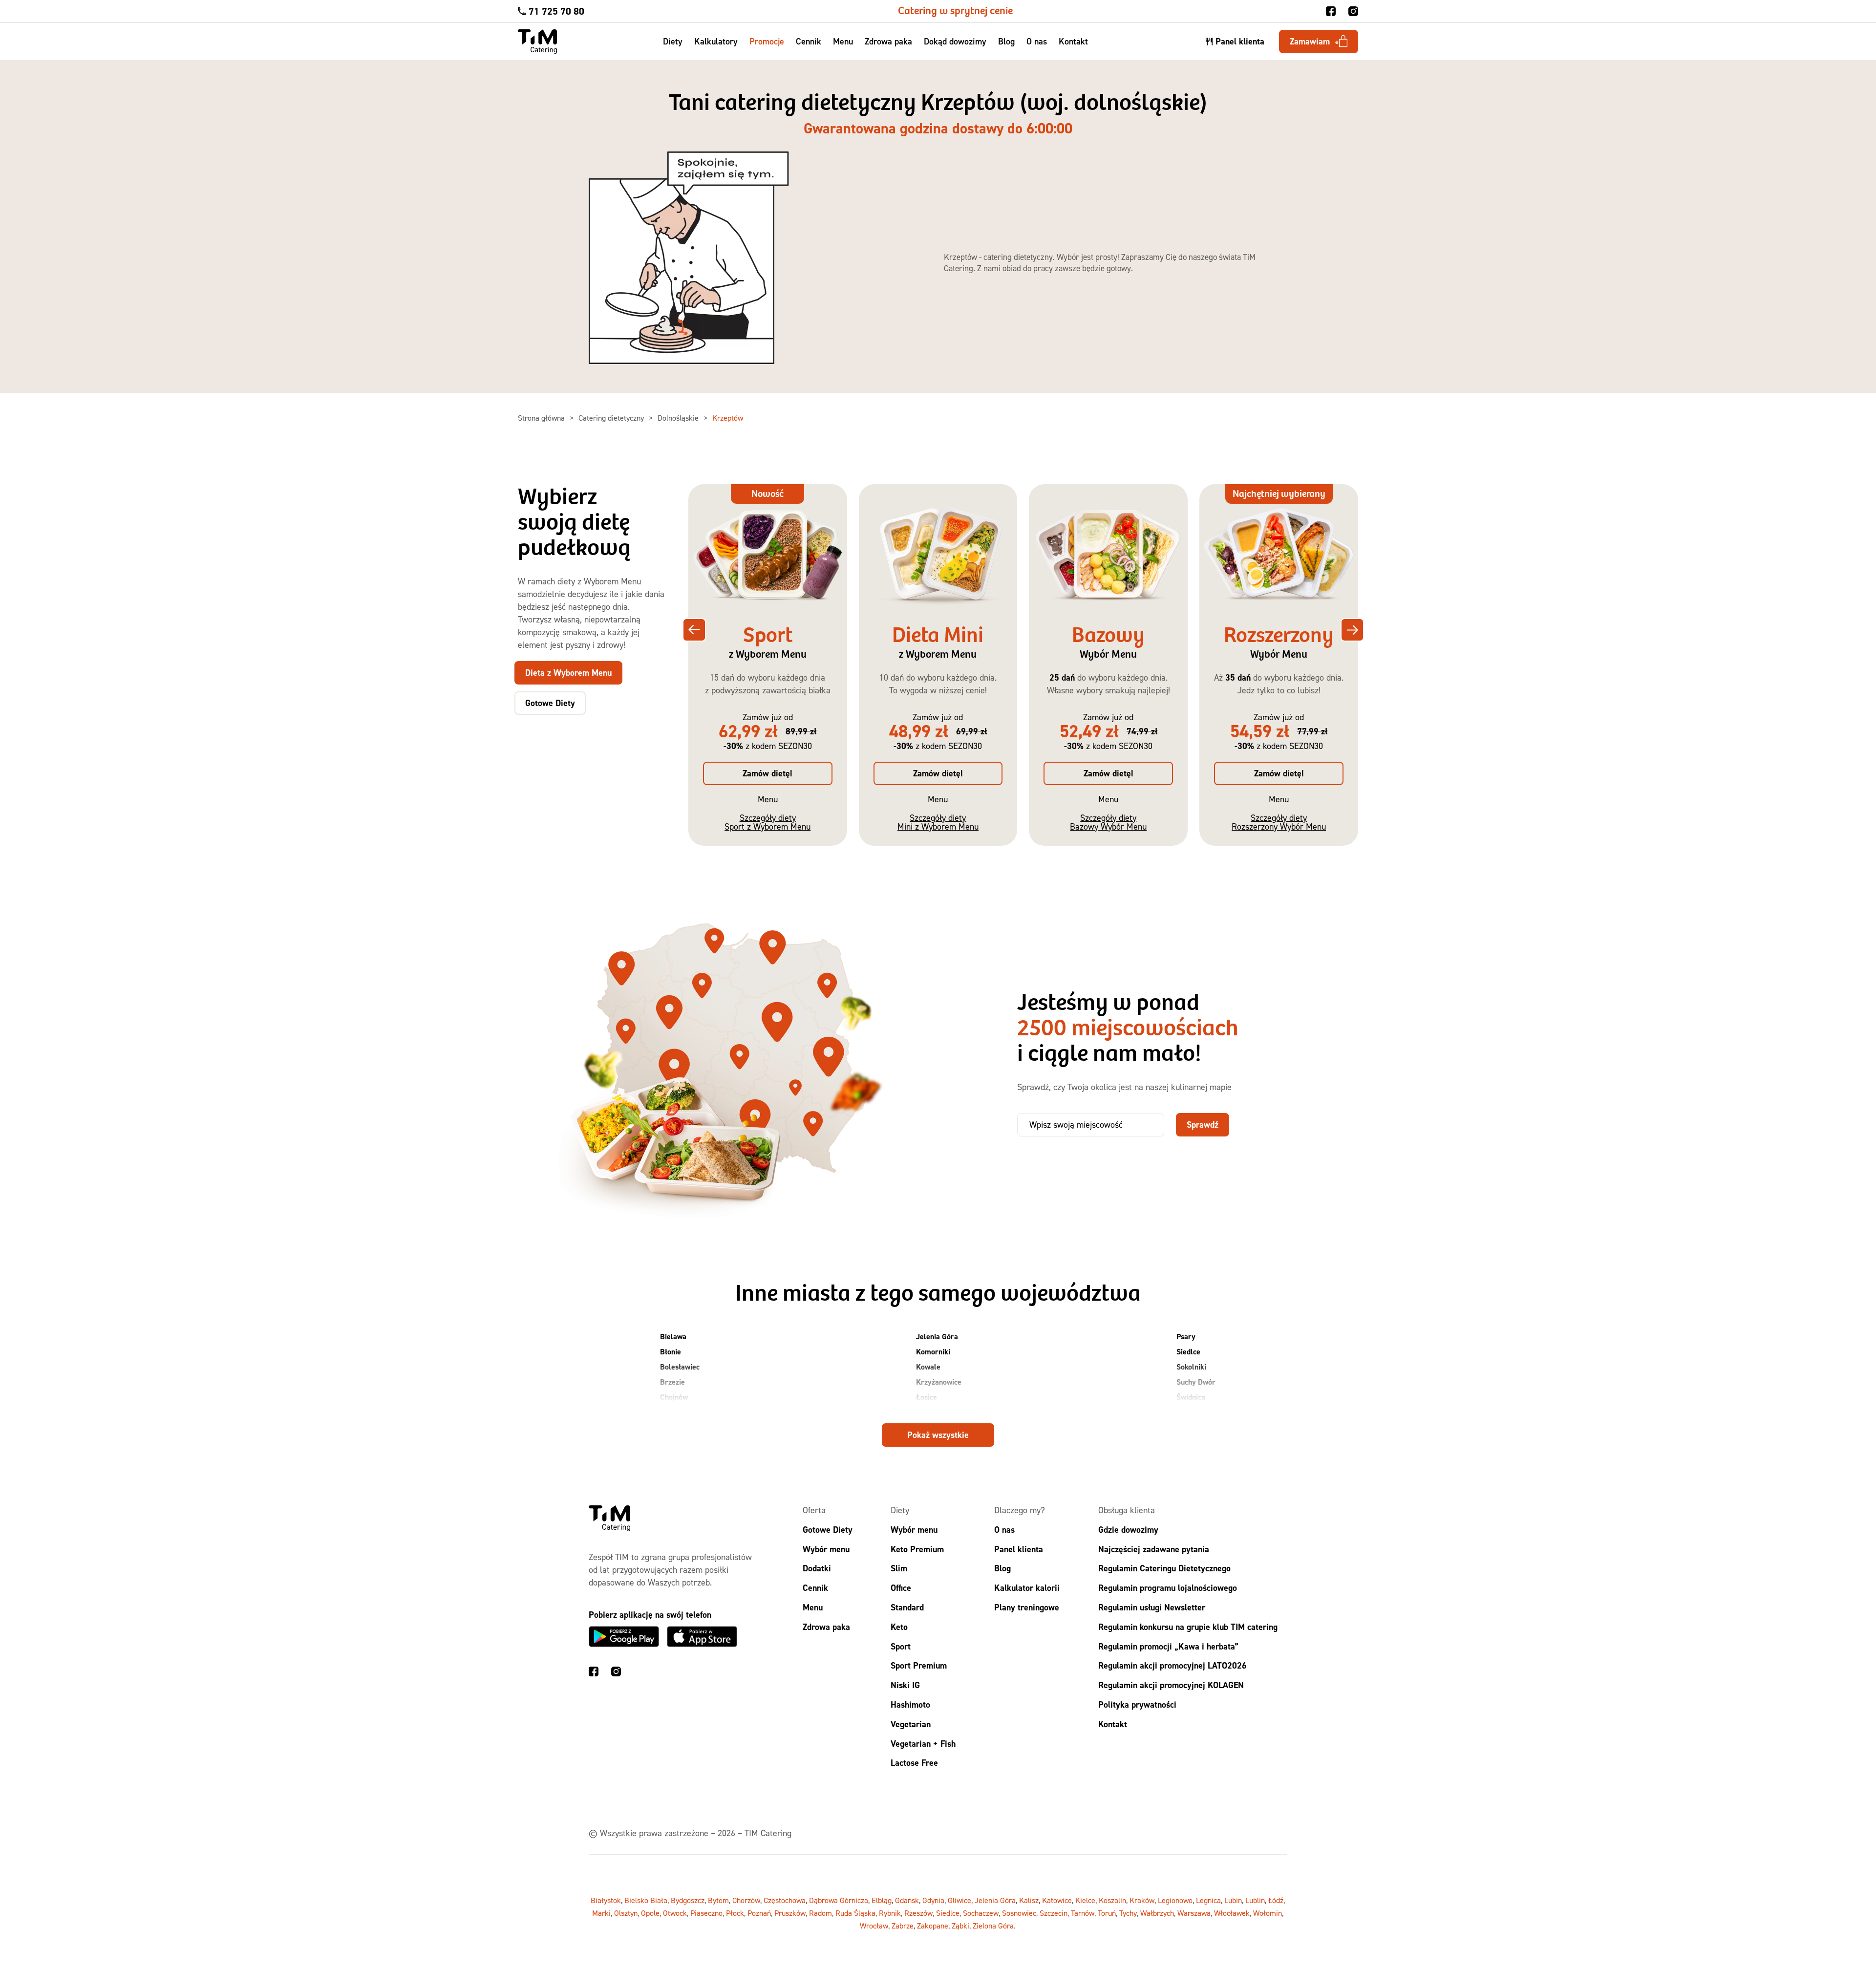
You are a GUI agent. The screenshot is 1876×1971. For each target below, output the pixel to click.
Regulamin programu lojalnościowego (1168, 1588)
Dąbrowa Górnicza (839, 1900)
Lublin (1255, 1900)
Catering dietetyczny (612, 418)
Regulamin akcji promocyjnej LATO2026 (1172, 1665)
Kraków (1142, 1900)
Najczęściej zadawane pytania (1154, 1549)
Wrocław (874, 1926)
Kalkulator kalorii (1027, 1588)
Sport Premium (919, 1665)
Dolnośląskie (679, 418)
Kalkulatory (716, 41)
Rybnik (890, 1913)
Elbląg (882, 1900)
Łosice (927, 1397)
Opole (650, 1913)
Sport (901, 1646)
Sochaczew (981, 1913)
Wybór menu (826, 1549)
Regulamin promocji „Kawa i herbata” (1168, 1646)
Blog (1006, 41)
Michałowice (936, 1412)
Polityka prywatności (1137, 1704)
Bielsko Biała (646, 1900)
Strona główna (542, 418)
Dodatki (817, 1568)
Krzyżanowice (939, 1382)
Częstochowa (785, 1900)
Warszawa (1194, 1913)
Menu (843, 41)
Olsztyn (626, 1913)
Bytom (718, 1900)
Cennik (809, 41)
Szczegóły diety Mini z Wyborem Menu (938, 822)
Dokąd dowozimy (955, 41)
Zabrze (903, 1926)
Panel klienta (1019, 1549)
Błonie (671, 1352)
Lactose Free (914, 1763)
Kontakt (1073, 41)
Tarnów (1083, 1913)
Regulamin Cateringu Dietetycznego (1164, 1568)
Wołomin (1268, 1913)
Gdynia (933, 1900)
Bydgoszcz (688, 1900)
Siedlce (1188, 1352)
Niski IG (905, 1685)
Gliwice (959, 1900)
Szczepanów (1196, 1412)
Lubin (1233, 1900)
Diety (673, 41)
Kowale (928, 1367)
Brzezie (672, 1382)
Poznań (759, 1913)
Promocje (767, 41)
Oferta (814, 1510)
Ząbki (960, 1926)
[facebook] (1331, 11)
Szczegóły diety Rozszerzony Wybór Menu (1279, 822)
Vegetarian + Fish (923, 1743)
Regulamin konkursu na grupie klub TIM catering (1188, 1626)
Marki (601, 1913)
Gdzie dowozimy (1128, 1529)
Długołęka (677, 1412)
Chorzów (746, 1900)
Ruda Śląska (855, 1913)
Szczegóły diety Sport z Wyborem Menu (767, 822)
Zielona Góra (993, 1926)
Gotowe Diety (828, 1529)
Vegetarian (911, 1724)
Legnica (1208, 1900)
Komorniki (933, 1352)
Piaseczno (706, 1913)
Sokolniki (1191, 1367)
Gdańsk (907, 1900)
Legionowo (1175, 1900)
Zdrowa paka (888, 41)
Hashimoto (910, 1704)
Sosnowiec (1019, 1913)
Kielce (1085, 1900)
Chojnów (674, 1397)
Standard (907, 1607)
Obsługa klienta (1127, 1510)
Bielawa (673, 1337)
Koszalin (1112, 1900)
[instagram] (1353, 11)
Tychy (1128, 1913)
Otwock (675, 1913)
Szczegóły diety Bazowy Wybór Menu (1108, 822)
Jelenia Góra (937, 1337)
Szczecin (1054, 1913)
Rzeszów (918, 1913)
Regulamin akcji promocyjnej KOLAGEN (1171, 1685)
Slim (899, 1568)
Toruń (1107, 1913)
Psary (1186, 1337)
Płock (735, 1913)
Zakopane (933, 1926)
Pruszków (790, 1913)
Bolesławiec (680, 1367)
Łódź (1276, 1900)
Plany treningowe (1027, 1607)
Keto (899, 1626)
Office (901, 1588)
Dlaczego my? (1020, 1510)
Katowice (1057, 1900)
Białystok (606, 1900)
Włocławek (1232, 1913)
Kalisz (1029, 1900)
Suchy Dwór (1196, 1382)
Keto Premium (917, 1549)
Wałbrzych (1157, 1913)
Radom (821, 1913)
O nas (1037, 41)
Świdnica (1191, 1397)
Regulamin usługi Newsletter (1152, 1607)
